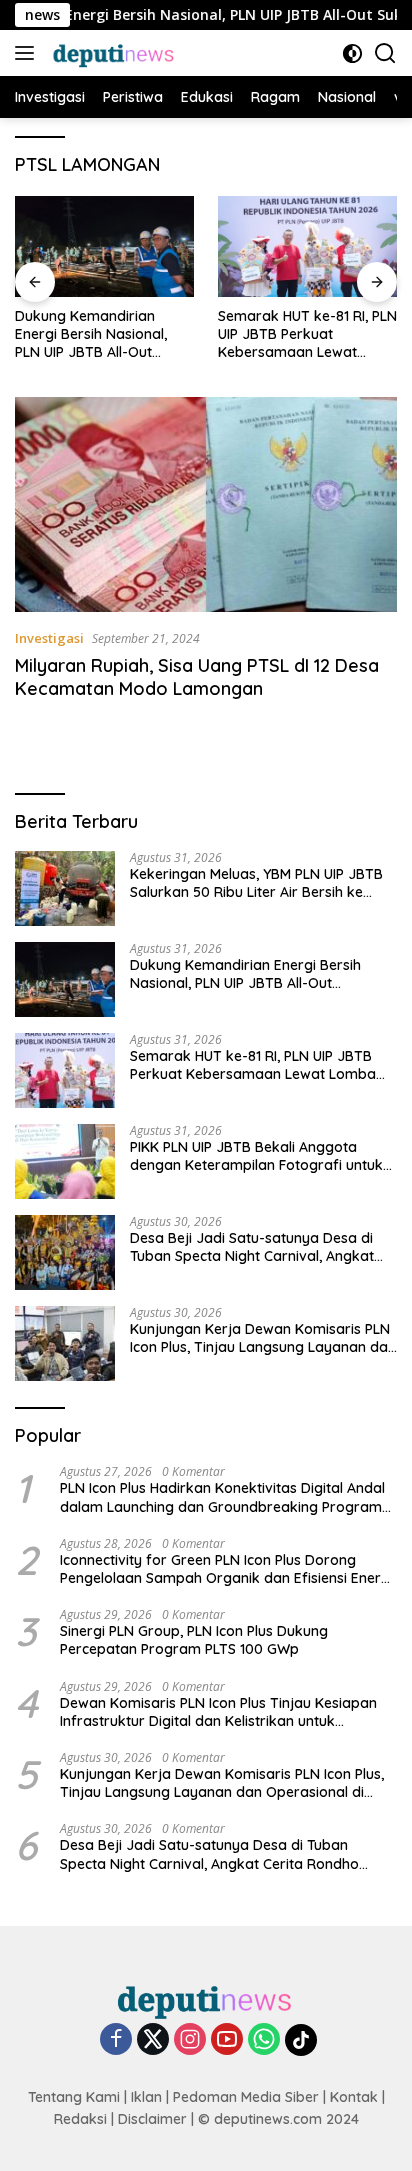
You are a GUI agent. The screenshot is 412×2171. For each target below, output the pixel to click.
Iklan (146, 2097)
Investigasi (49, 638)
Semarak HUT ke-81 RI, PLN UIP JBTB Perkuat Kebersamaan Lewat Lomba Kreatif (307, 334)
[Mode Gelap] (352, 53)
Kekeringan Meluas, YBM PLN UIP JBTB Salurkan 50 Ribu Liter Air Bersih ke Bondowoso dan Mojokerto (256, 883)
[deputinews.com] (112, 53)
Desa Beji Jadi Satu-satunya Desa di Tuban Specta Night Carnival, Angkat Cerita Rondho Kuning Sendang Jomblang (252, 1247)
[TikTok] (301, 2040)
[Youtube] (227, 2040)
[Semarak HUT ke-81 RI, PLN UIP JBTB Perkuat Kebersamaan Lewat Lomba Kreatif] (307, 246)
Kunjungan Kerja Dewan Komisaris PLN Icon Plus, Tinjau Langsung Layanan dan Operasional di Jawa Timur (263, 1338)
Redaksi (80, 2119)
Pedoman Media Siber (246, 2097)
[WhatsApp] (264, 2040)
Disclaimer (152, 2119)
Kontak (354, 2097)
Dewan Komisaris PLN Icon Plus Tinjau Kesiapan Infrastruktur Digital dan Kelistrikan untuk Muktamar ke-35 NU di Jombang (218, 1712)
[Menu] (28, 53)
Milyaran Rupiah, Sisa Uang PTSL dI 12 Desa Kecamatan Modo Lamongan (197, 677)
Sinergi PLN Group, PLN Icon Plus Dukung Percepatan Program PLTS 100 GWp (194, 1640)
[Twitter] (153, 2040)
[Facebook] (116, 2040)
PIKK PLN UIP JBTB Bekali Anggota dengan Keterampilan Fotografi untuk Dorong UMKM (256, 1156)
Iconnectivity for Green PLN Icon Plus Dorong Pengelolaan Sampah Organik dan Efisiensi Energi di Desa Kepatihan (226, 1569)
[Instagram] (190, 2040)
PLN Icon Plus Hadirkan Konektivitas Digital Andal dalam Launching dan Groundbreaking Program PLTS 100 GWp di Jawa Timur (222, 1497)
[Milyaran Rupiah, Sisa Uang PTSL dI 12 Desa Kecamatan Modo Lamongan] (206, 504)
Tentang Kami (74, 2097)
